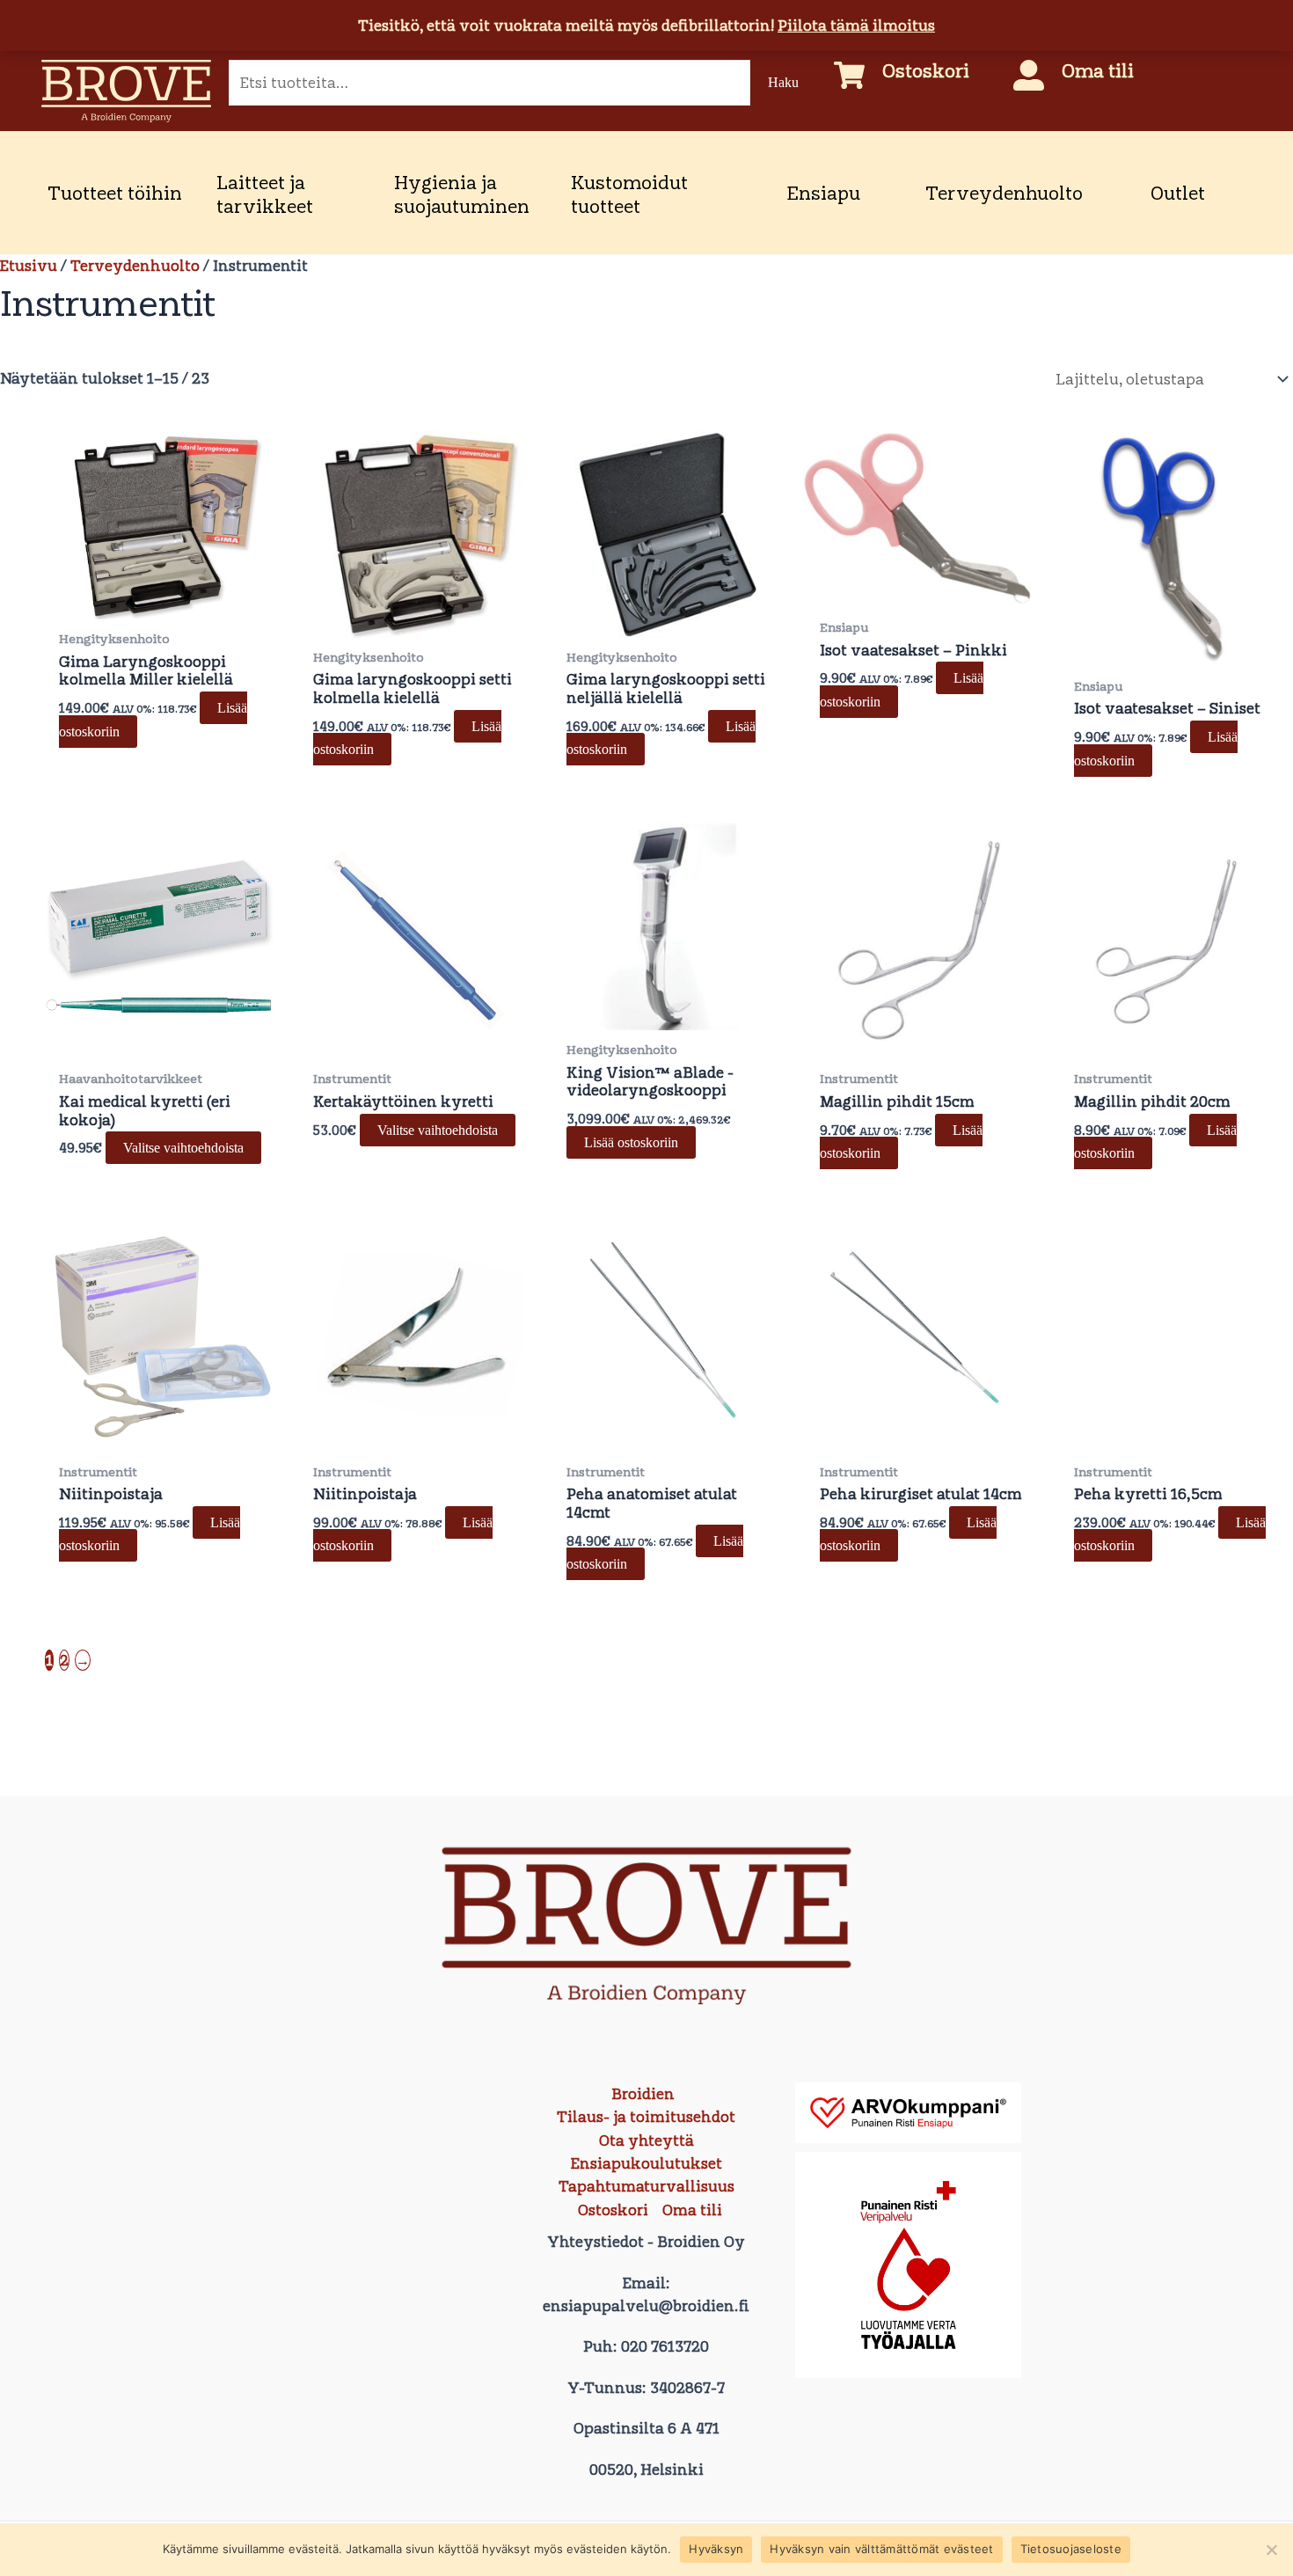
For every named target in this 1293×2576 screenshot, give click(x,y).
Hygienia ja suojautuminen (462, 194)
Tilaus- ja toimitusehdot (646, 2117)
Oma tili (1098, 70)
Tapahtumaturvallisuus (646, 2186)
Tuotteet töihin (115, 193)
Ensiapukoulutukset (646, 2163)
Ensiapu (823, 193)
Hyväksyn (716, 2549)
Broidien (643, 2094)
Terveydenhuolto (1004, 193)
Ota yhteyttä (646, 2141)
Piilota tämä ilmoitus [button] (856, 26)
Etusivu (29, 266)
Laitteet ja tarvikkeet (265, 194)
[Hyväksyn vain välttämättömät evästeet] (1271, 2550)
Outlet (1178, 193)
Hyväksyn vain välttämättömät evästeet (881, 2549)
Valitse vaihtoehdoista (183, 1148)
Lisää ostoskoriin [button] (631, 1142)
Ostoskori (926, 70)
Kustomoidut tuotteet (629, 194)
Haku (783, 82)
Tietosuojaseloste (1071, 2549)
